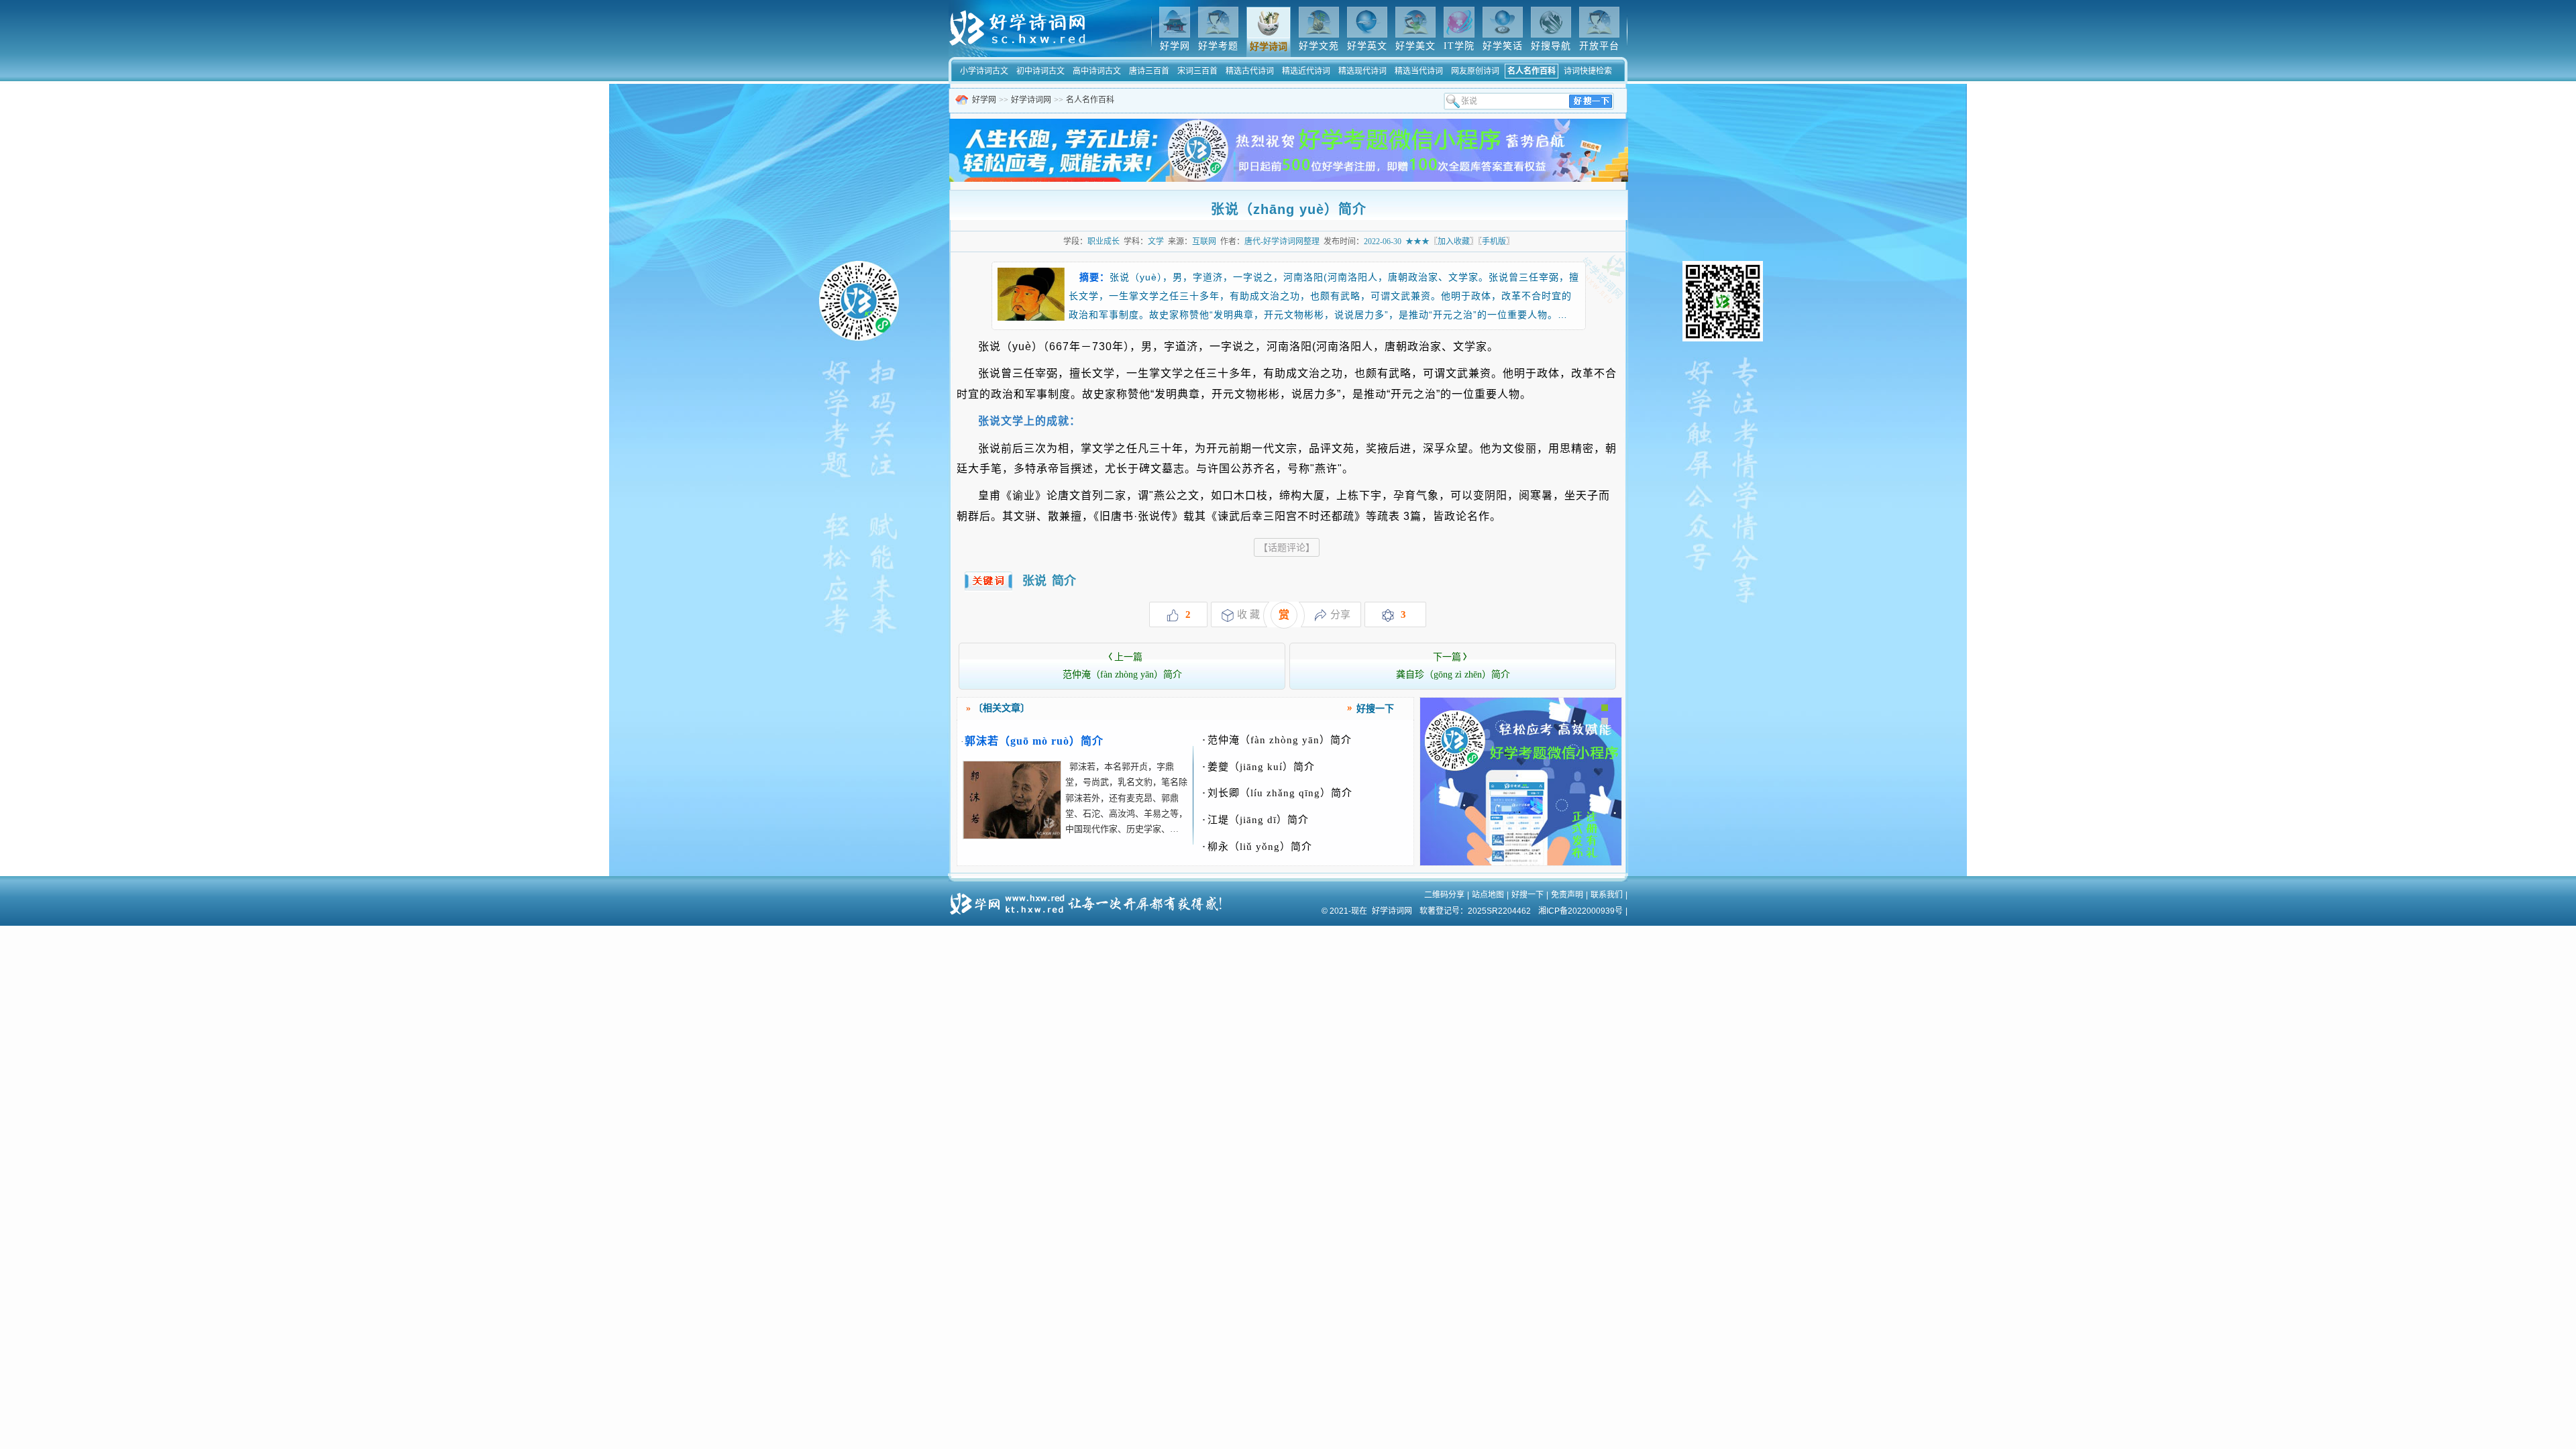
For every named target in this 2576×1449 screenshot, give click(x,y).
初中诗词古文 (1040, 71)
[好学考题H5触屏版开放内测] (1521, 863)
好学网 (984, 100)
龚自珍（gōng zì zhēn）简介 (1453, 666)
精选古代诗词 (1250, 71)
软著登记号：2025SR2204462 (1475, 911)
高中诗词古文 (1097, 71)
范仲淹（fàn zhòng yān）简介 (1122, 666)
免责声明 (1567, 895)
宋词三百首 (1197, 71)
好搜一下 (1527, 895)
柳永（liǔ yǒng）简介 (1257, 847)
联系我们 (1607, 895)
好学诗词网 (1031, 100)
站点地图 (1488, 895)
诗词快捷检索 (1588, 71)
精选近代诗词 (1306, 71)
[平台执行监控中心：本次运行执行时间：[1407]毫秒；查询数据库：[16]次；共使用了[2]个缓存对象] (1090, 899)
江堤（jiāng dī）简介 (1255, 820)
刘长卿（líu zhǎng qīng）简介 (1277, 793)
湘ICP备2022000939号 (1580, 911)
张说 (1034, 581)
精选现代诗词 (1362, 71)
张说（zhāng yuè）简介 (1289, 209)
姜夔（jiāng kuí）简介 (1258, 767)
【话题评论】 (1287, 547)
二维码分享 (1444, 895)
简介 (1064, 581)
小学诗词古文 (984, 71)
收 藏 (1248, 614)
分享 (1340, 614)
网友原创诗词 (1475, 71)
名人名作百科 (1532, 71)
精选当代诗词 (1419, 71)
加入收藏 (1454, 241)
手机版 (1494, 241)
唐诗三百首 (1149, 71)
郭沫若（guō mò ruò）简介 (1034, 741)
